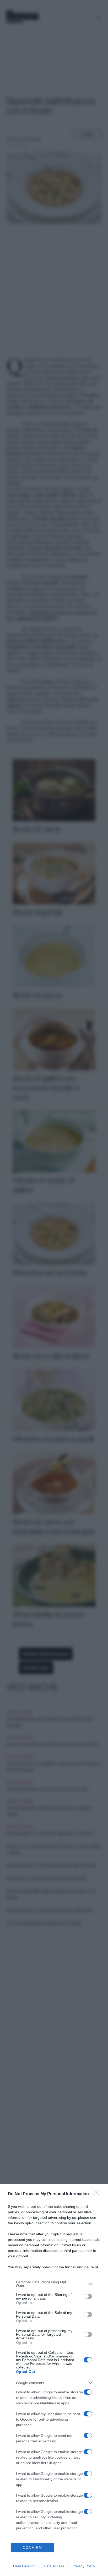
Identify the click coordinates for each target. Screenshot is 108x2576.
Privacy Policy (84, 2566)
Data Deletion (24, 2566)
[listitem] (54, 2284)
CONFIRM (33, 2548)
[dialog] (54, 2380)
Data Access (54, 2566)
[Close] (98, 2194)
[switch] (88, 2296)
